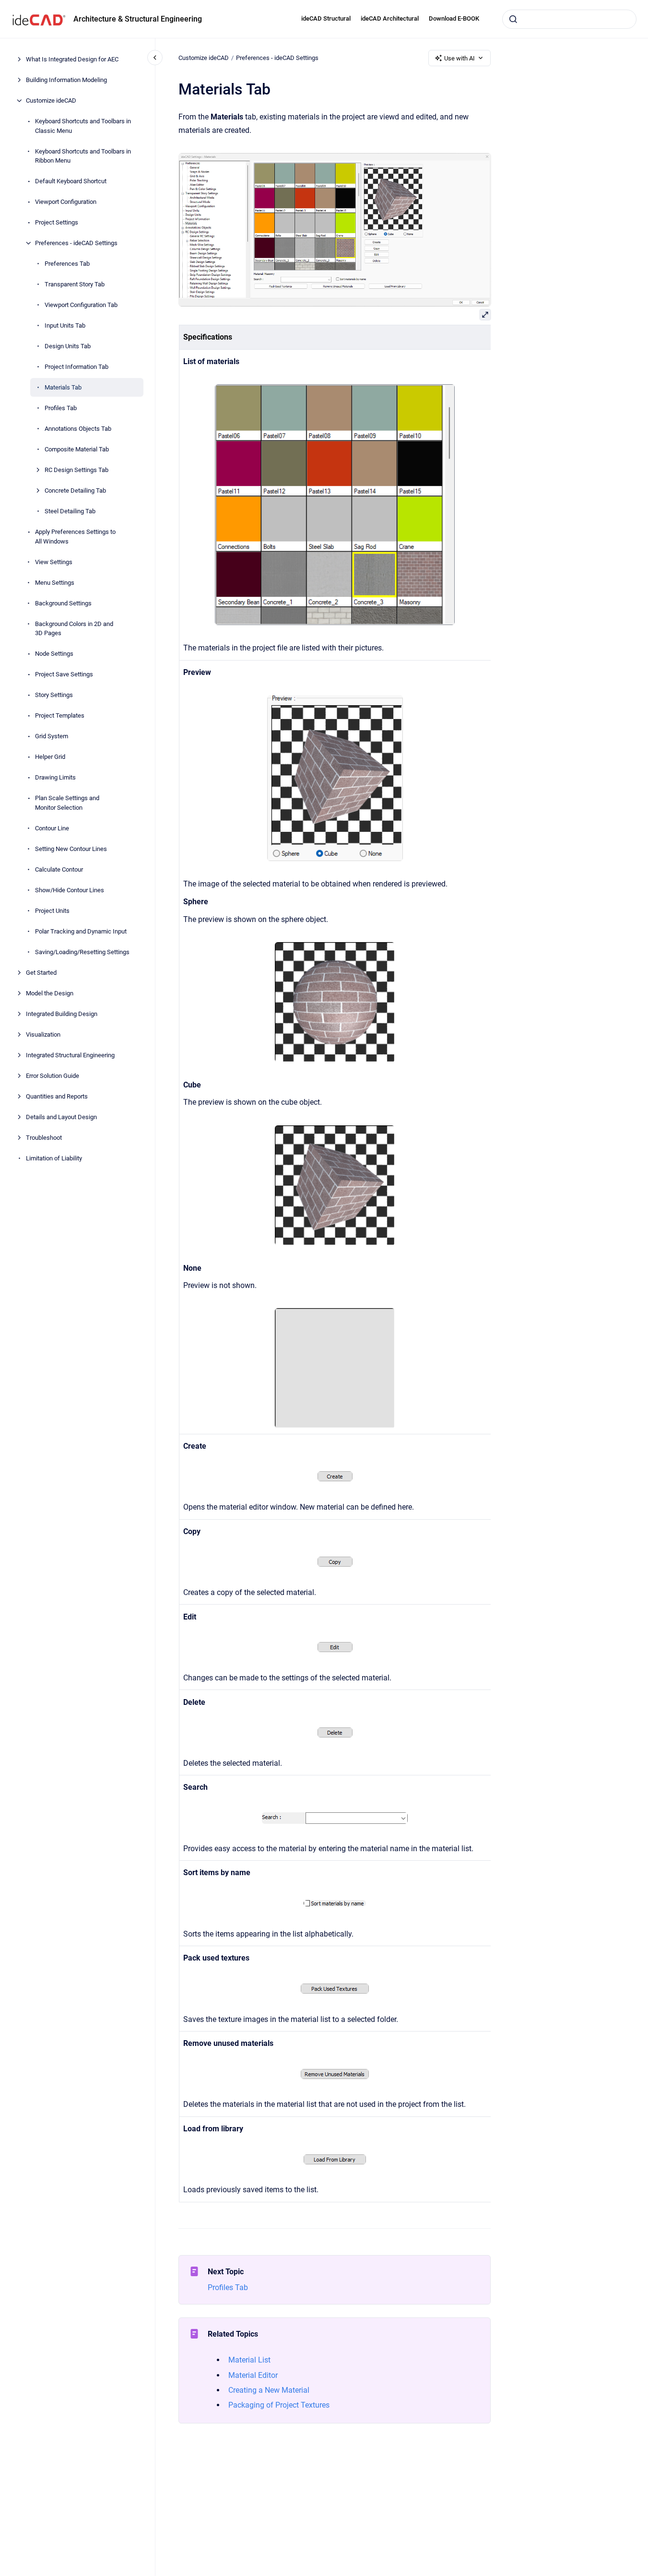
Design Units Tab (68, 346)
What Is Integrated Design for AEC (72, 59)
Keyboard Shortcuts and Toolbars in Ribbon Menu (83, 156)
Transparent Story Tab (75, 284)
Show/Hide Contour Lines (70, 890)
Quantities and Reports (57, 1096)
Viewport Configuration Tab (81, 305)
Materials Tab (63, 387)
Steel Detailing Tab (70, 511)
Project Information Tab (77, 367)
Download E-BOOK (454, 18)
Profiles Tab (61, 408)
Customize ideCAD (51, 100)
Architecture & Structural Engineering (138, 19)
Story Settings (54, 695)
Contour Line (52, 828)
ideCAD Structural (326, 18)
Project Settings (57, 222)
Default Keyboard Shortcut (71, 181)
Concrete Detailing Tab (75, 490)
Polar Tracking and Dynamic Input (81, 931)
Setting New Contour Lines (71, 848)
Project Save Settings (64, 674)
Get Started (41, 972)
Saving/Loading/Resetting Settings (82, 951)
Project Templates (60, 715)
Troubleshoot (44, 1137)
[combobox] (569, 19)
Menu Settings (55, 582)
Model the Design (50, 993)
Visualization (43, 1034)
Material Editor (253, 2375)
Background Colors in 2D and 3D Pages (74, 628)
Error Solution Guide (53, 1075)
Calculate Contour (59, 869)
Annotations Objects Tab (78, 429)
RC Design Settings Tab (77, 470)
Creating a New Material (269, 2390)
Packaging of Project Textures (279, 2405)
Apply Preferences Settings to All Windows (75, 537)
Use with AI (459, 58)
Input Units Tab (65, 325)
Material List (249, 2360)
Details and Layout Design (61, 1117)
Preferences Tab (67, 264)
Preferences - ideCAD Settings (76, 243)
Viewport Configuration (66, 202)
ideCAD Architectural (390, 18)
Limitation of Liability (54, 1158)
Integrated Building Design (62, 1013)
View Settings (54, 561)
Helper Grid (50, 757)
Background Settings (63, 603)
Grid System (52, 736)
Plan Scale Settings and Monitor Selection (67, 803)
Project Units (52, 910)
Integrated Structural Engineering (70, 1055)
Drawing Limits (55, 777)
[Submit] (513, 19)
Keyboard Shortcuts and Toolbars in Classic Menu (83, 126)
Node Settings (54, 654)
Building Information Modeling (66, 80)
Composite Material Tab (77, 449)
